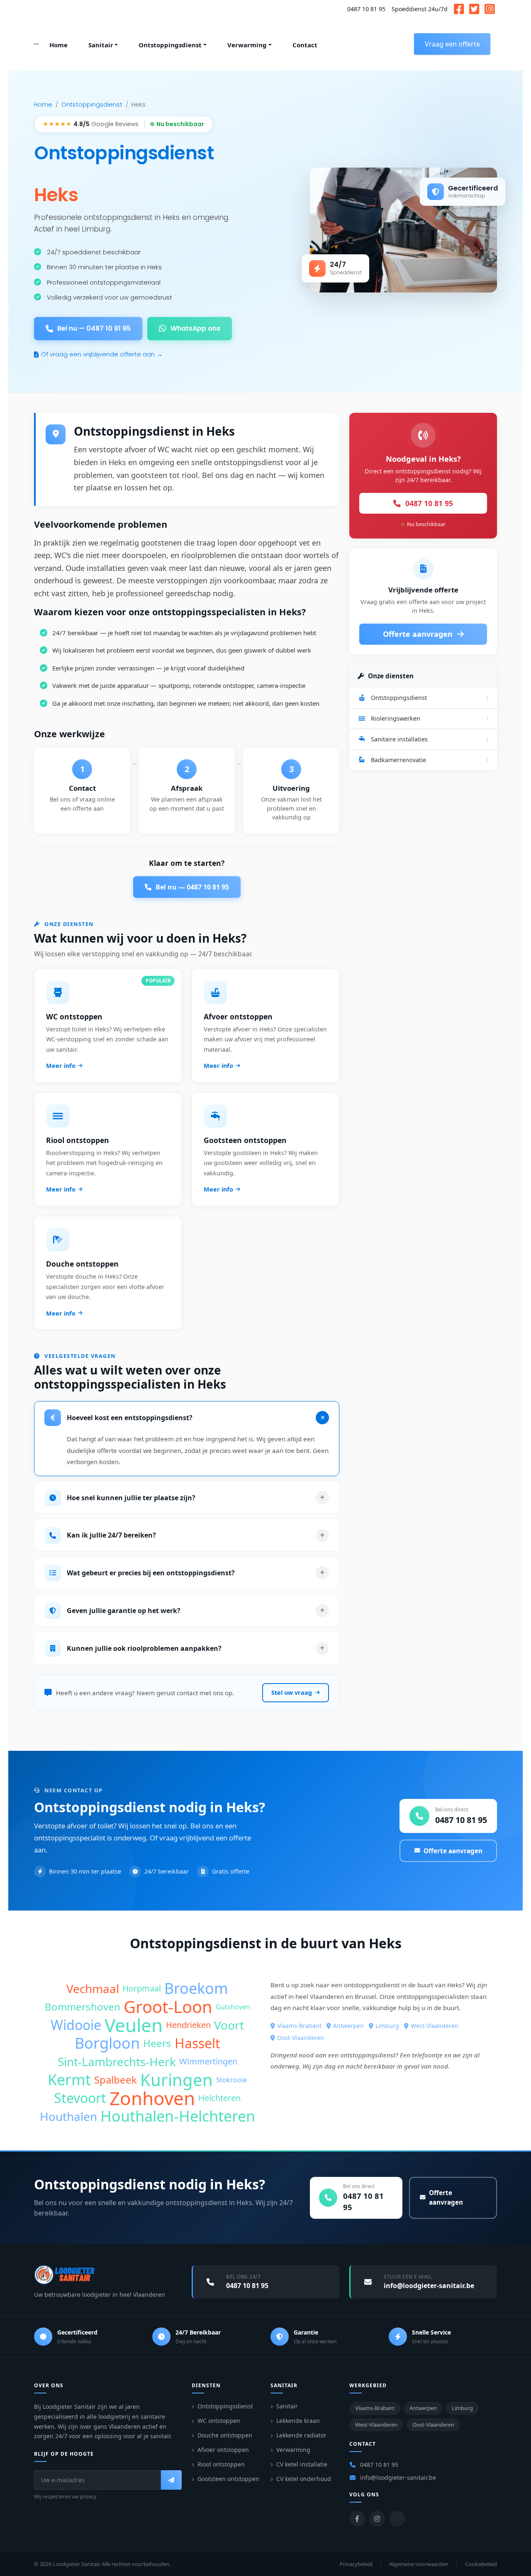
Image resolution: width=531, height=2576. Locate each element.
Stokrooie (231, 2080)
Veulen (134, 2025)
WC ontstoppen (219, 2421)
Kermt (69, 2080)
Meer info (61, 1066)
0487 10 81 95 (366, 9)
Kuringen (177, 2080)
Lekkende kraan (298, 2421)
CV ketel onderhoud (304, 2479)
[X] (397, 2519)
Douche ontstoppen (225, 2435)
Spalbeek (116, 2080)
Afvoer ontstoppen (223, 2450)
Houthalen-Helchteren (178, 2116)
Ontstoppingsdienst (92, 105)
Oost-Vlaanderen (301, 2038)
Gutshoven (233, 2007)
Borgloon (107, 2043)
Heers (157, 2043)
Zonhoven (152, 2098)
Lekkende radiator (301, 2435)
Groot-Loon (168, 2007)
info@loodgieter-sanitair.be (398, 2477)
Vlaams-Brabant (299, 2026)
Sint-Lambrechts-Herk (117, 2062)
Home (43, 105)
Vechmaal (93, 1989)
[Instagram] (377, 2519)
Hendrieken (188, 2025)
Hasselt (197, 2043)
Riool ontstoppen (221, 2464)
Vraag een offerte (452, 44)
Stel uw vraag (292, 1693)
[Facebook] (357, 2519)
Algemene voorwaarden (419, 2564)
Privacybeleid (356, 2564)
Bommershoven (83, 2007)
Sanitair (287, 2406)
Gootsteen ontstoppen (228, 2479)
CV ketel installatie (302, 2464)
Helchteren (219, 2098)
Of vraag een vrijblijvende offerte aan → (102, 354)
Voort (229, 2025)
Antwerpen (348, 2026)
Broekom (196, 1989)
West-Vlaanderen (435, 2026)
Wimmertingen (208, 2061)
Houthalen (68, 2116)
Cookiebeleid (481, 2564)
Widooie (76, 2025)
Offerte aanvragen (419, 634)
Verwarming (293, 2450)
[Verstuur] (171, 2480)
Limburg (387, 2026)
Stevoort (80, 2098)
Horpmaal (142, 1988)
